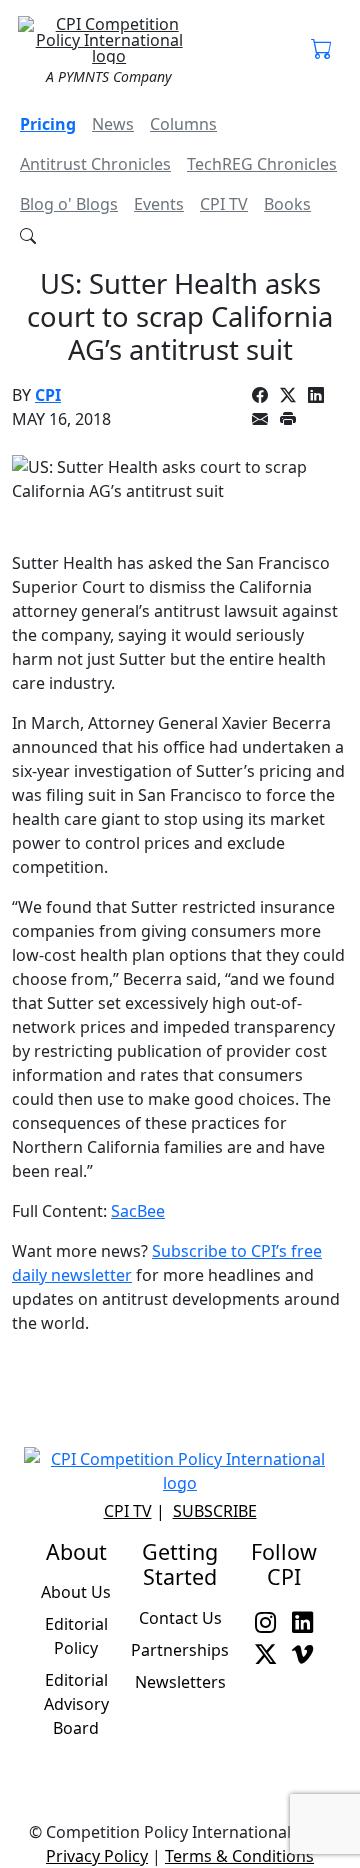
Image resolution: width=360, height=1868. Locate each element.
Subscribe (215, 1511)
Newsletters (180, 1682)
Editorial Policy (76, 1636)
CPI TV (224, 204)
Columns (183, 124)
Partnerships (180, 1650)
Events (159, 204)
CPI (48, 395)
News (113, 124)
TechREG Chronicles (262, 164)
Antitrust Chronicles (95, 164)
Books (287, 204)
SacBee (138, 1211)
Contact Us (180, 1618)
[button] (321, 50)
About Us (76, 1592)
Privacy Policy (97, 1856)
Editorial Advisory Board (76, 1704)
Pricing (48, 124)
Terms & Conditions (239, 1856)
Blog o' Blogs (69, 204)
